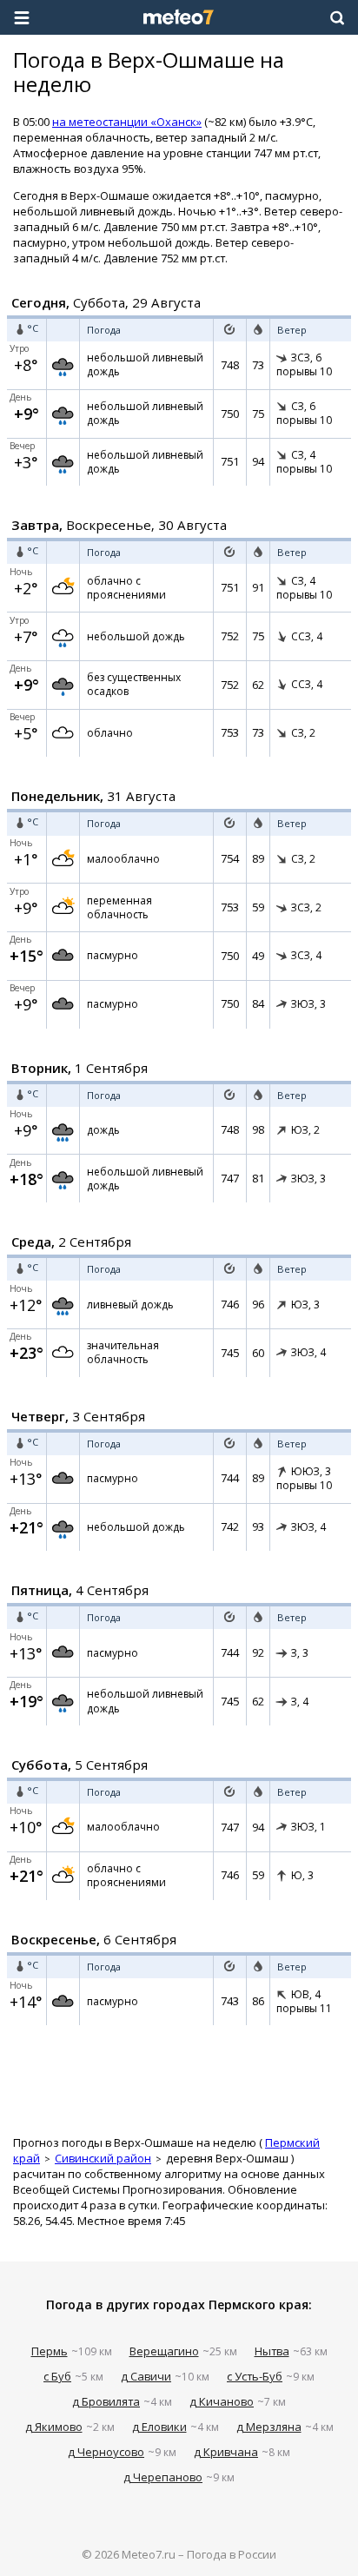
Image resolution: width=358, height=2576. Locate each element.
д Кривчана (226, 2452)
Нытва (272, 2351)
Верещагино (164, 2351)
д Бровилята (106, 2401)
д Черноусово (106, 2452)
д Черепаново (163, 2477)
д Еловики (159, 2427)
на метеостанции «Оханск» (127, 122)
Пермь (50, 2351)
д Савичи (146, 2376)
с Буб (57, 2376)
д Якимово (54, 2427)
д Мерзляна (269, 2427)
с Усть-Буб (255, 2376)
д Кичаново (222, 2401)
